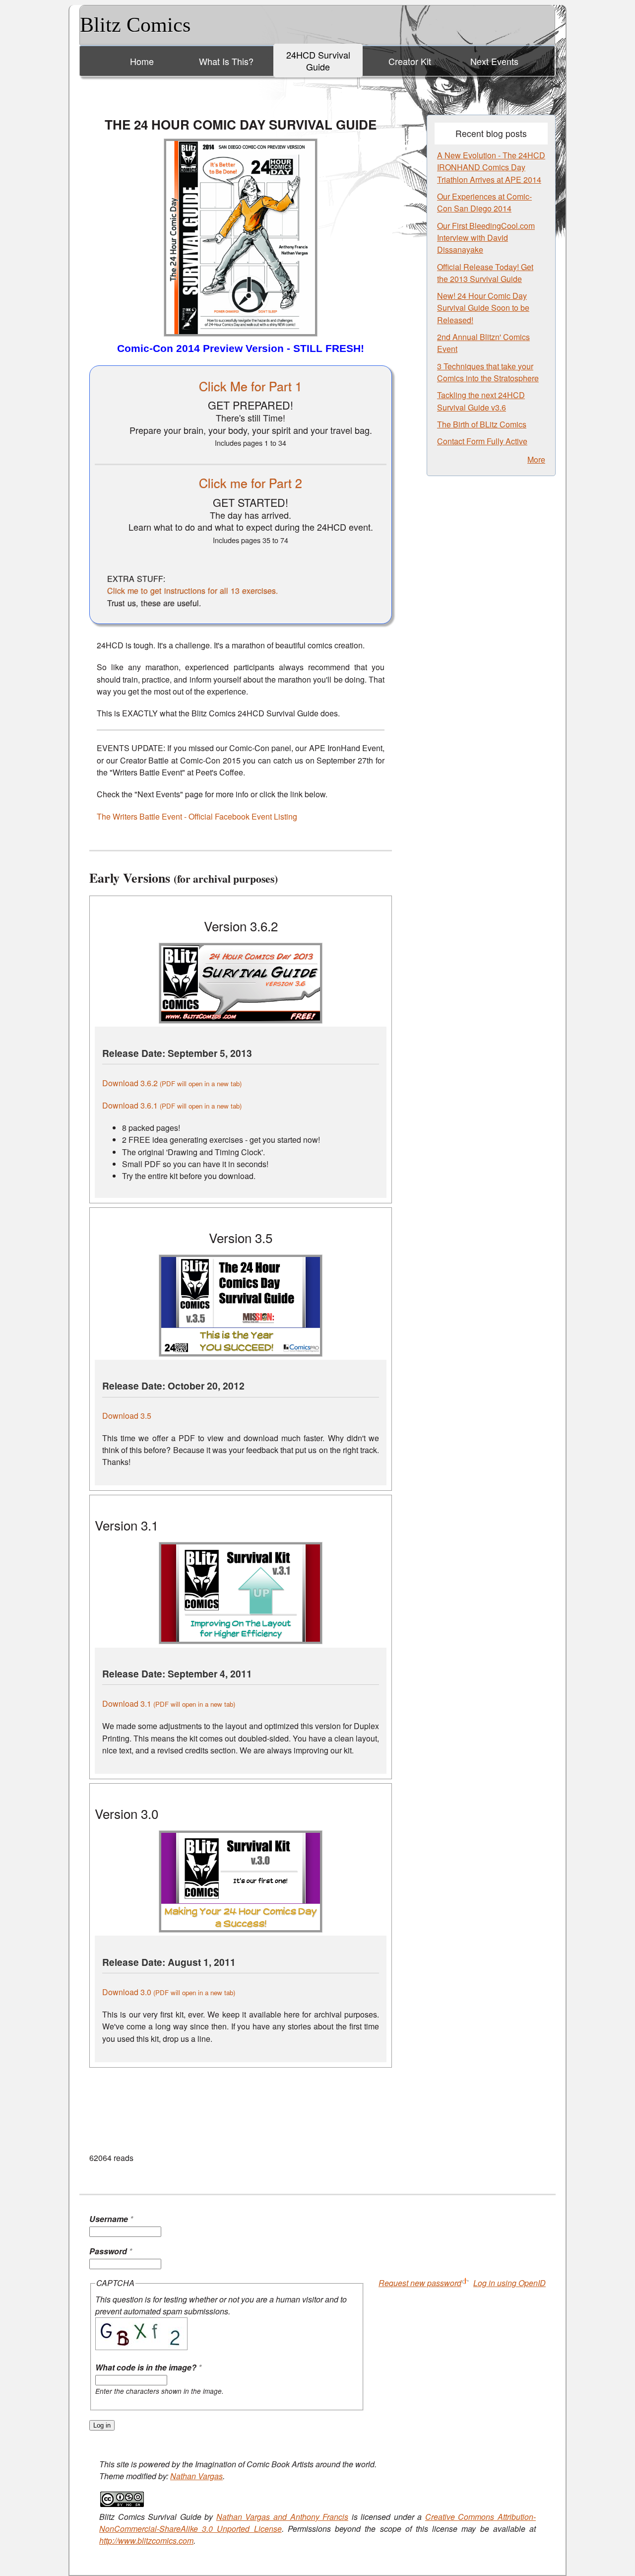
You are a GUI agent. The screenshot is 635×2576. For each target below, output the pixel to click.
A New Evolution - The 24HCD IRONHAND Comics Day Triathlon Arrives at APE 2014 (491, 167)
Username (111, 2219)
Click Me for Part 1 (251, 386)
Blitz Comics (135, 25)
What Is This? (226, 61)
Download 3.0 (169, 1992)
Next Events (494, 61)
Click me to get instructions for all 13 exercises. (193, 590)
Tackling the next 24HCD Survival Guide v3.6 (481, 401)
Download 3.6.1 (172, 1105)
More (536, 459)
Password (111, 2251)
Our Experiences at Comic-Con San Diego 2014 (484, 202)
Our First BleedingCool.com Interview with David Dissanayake (486, 238)
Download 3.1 (169, 1704)
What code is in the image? (148, 2367)
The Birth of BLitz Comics (482, 424)
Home (142, 61)
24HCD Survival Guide (318, 61)
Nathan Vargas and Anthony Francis (282, 2517)
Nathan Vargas (196, 2476)
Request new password (420, 2283)
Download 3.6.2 (172, 1083)
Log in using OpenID (509, 2283)
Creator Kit (410, 61)
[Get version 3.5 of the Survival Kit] (241, 1354)
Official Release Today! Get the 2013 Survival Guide (485, 273)
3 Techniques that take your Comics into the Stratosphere (488, 372)
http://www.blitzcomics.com (146, 2541)
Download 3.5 (127, 1416)
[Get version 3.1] (241, 1641)
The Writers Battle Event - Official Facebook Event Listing (197, 816)
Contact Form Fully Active (482, 441)
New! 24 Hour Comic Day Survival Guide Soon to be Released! (483, 308)
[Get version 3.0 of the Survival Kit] (241, 1929)
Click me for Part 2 (251, 483)
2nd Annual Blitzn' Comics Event (483, 343)
